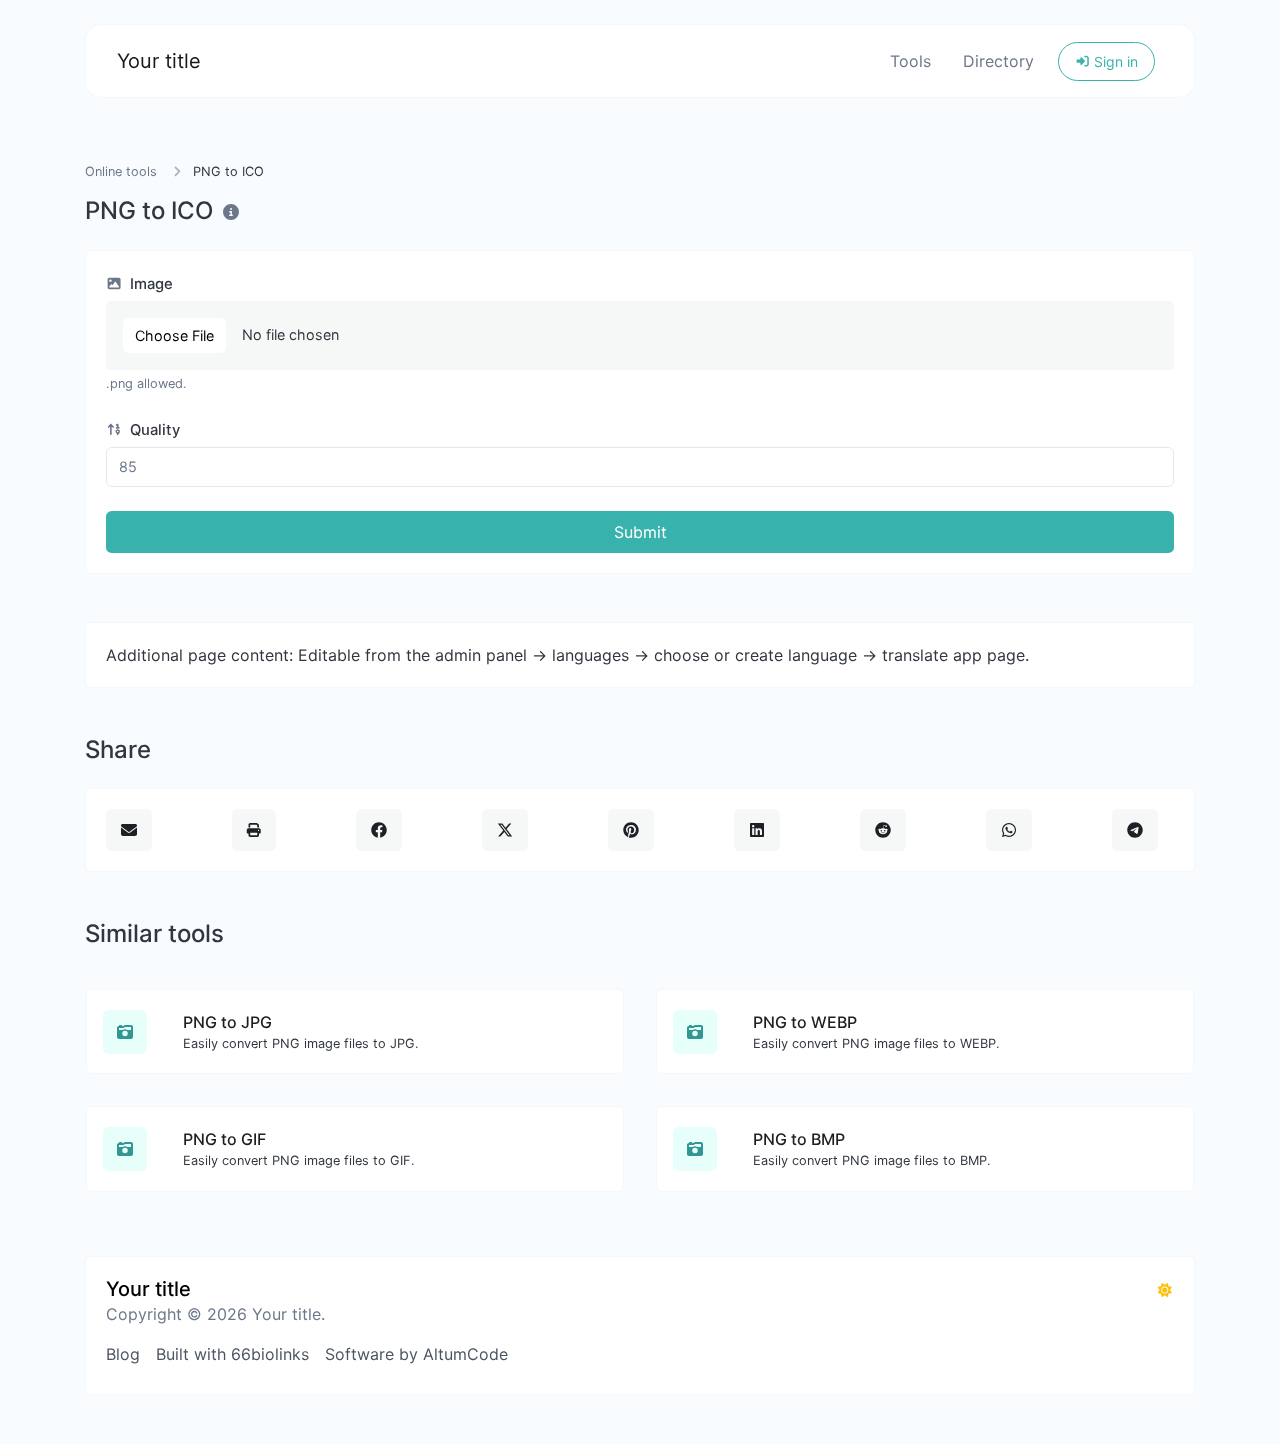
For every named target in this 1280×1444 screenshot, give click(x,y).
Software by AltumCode (416, 1354)
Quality (153, 430)
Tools (910, 61)
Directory (998, 61)
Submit (640, 532)
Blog (123, 1354)
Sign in (1114, 61)
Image (149, 284)
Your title (159, 61)
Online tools (121, 171)
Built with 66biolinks (232, 1354)
